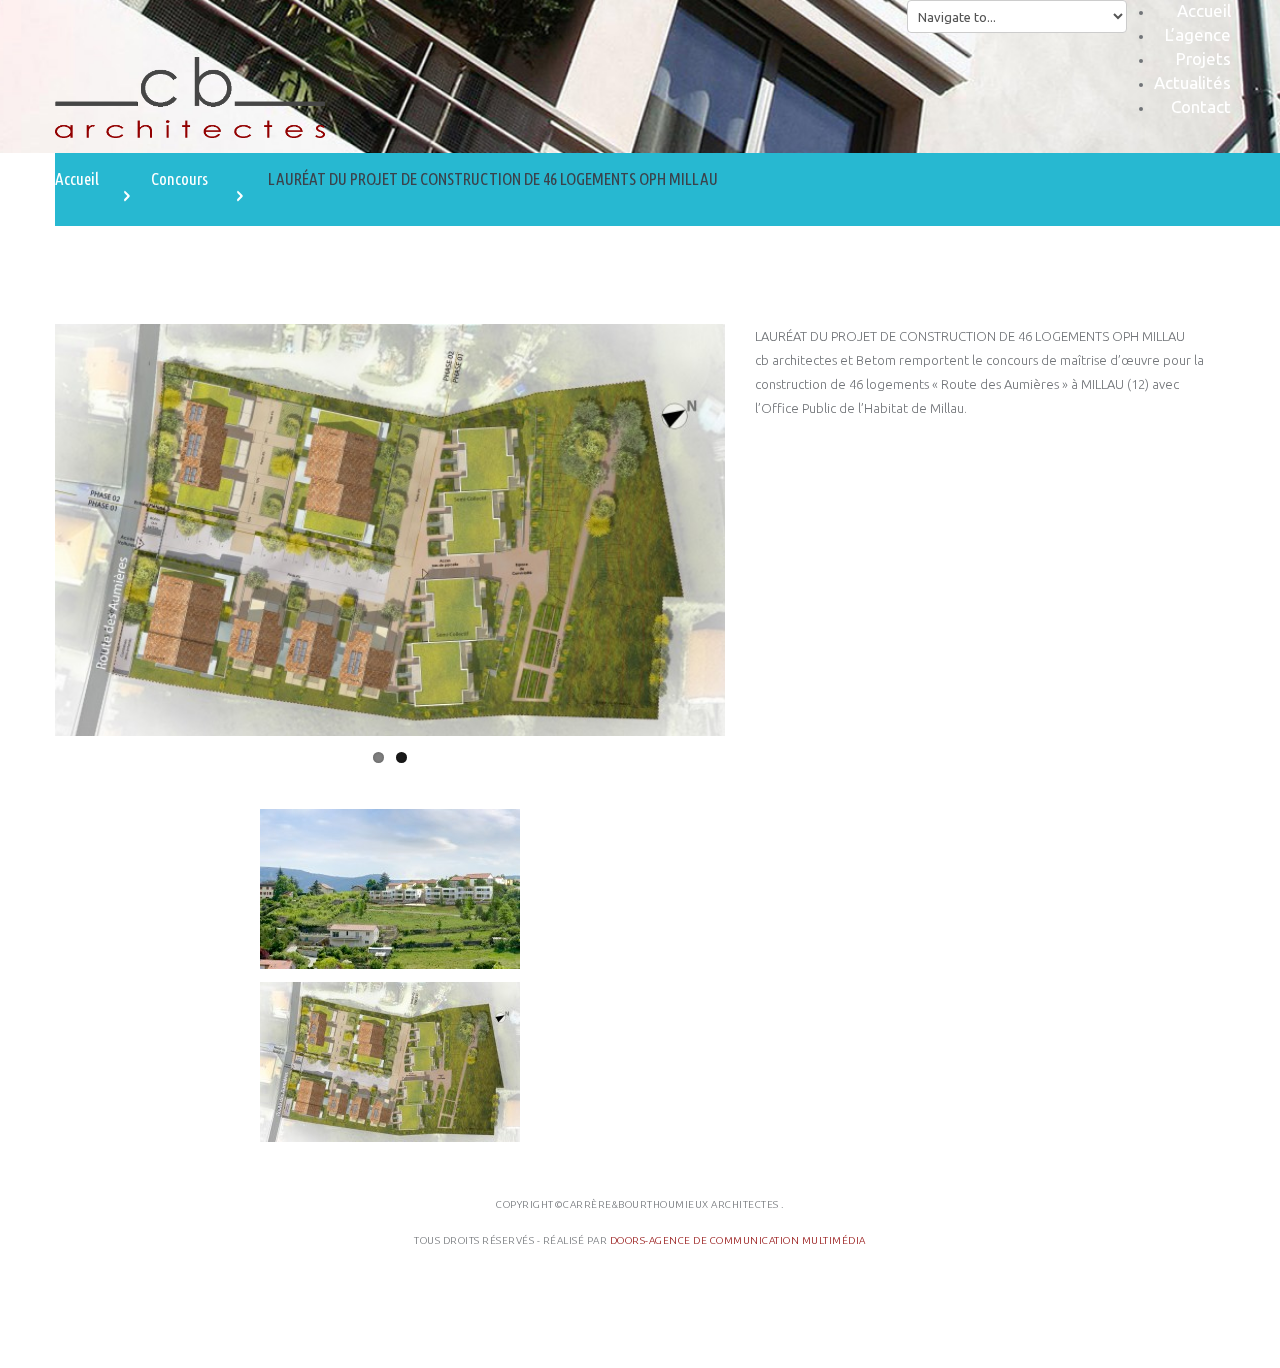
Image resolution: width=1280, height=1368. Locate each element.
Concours (179, 178)
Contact (1201, 106)
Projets (1203, 58)
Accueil (1204, 10)
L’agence (1198, 34)
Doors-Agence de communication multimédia (738, 1240)
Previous (125, 530)
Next (655, 530)
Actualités (1192, 82)
